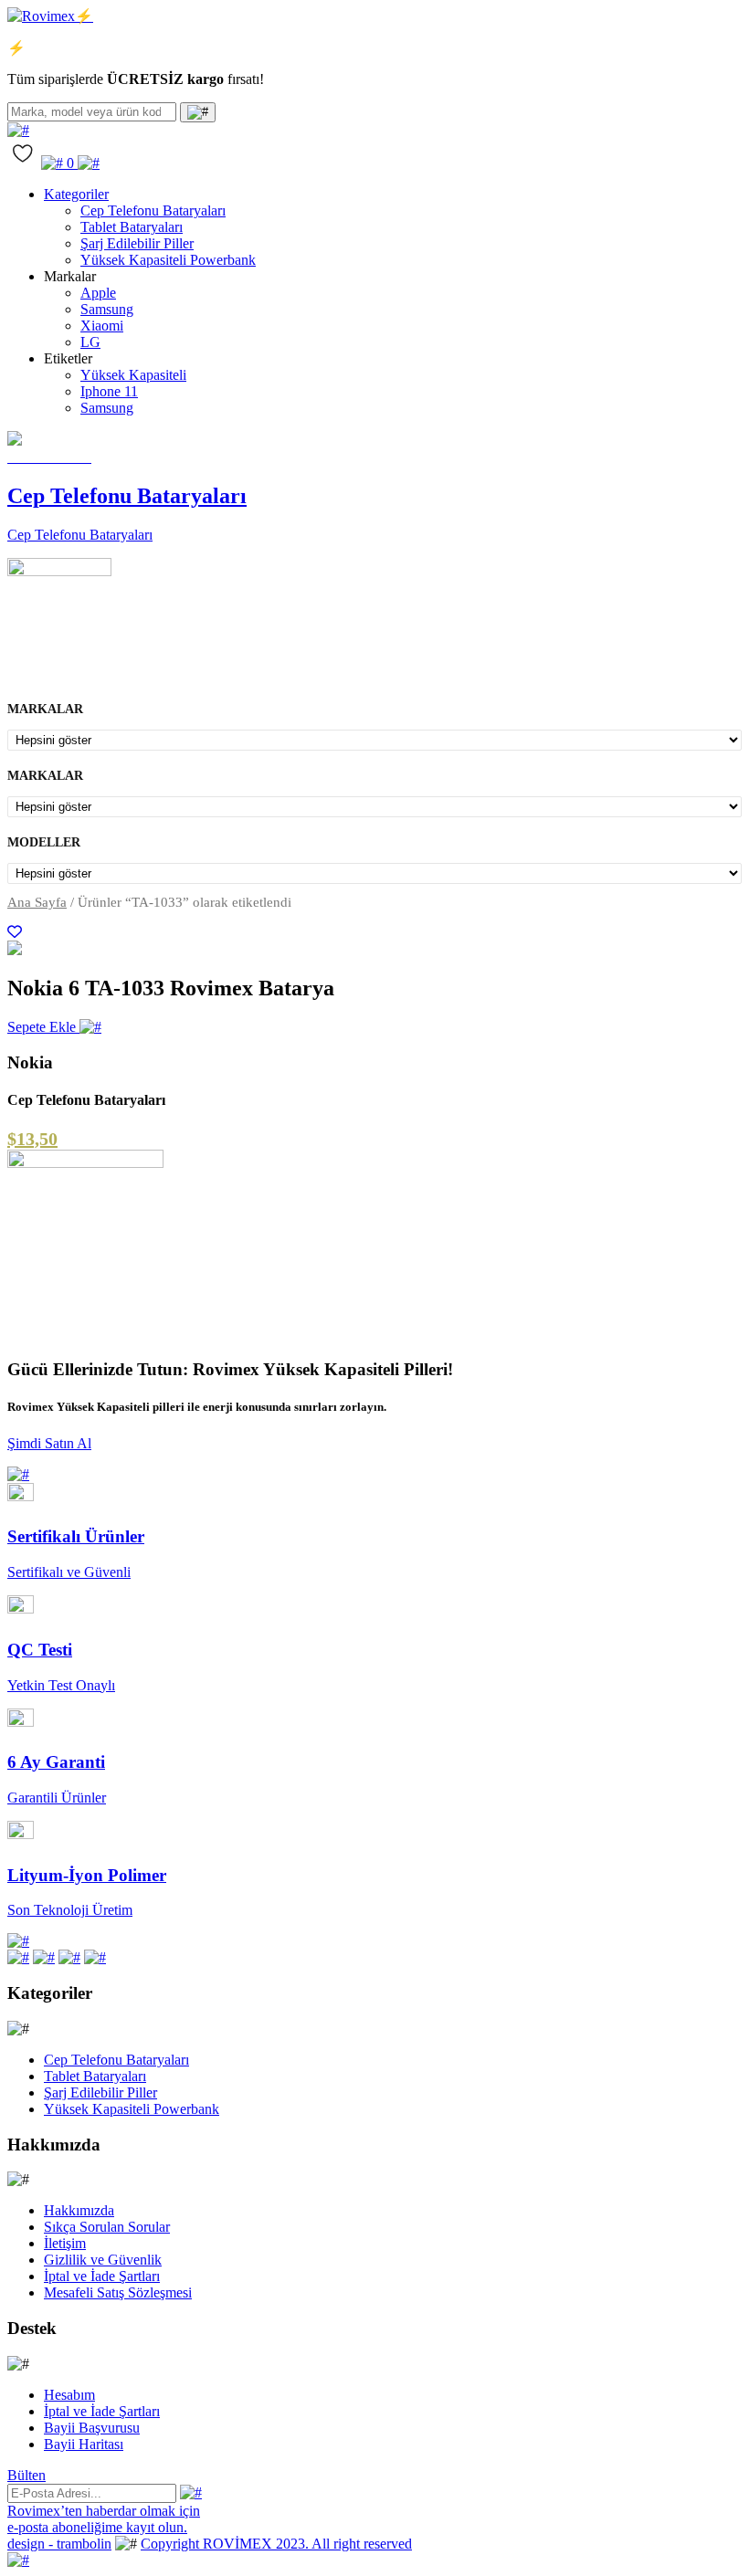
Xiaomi (102, 326)
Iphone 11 (109, 391)
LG (90, 342)
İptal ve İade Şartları (102, 2276)
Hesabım (69, 2395)
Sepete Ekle (43, 1027)
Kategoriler (76, 194)
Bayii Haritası (84, 2444)
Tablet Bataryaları (132, 227)
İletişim (65, 2243)
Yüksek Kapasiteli (133, 375)
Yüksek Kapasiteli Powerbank (168, 260)
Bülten (26, 2475)
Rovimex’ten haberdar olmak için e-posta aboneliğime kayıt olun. (104, 2519)
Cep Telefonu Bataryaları (153, 210)
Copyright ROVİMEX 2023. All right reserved (276, 2544)
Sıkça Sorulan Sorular (107, 2227)
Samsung (107, 309)
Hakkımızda (79, 2210)
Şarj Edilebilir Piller (137, 243)
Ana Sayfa (37, 902)
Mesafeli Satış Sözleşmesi (118, 2292)
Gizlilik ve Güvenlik (103, 2260)
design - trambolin (59, 2544)
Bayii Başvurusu (92, 2428)
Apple (98, 293)
